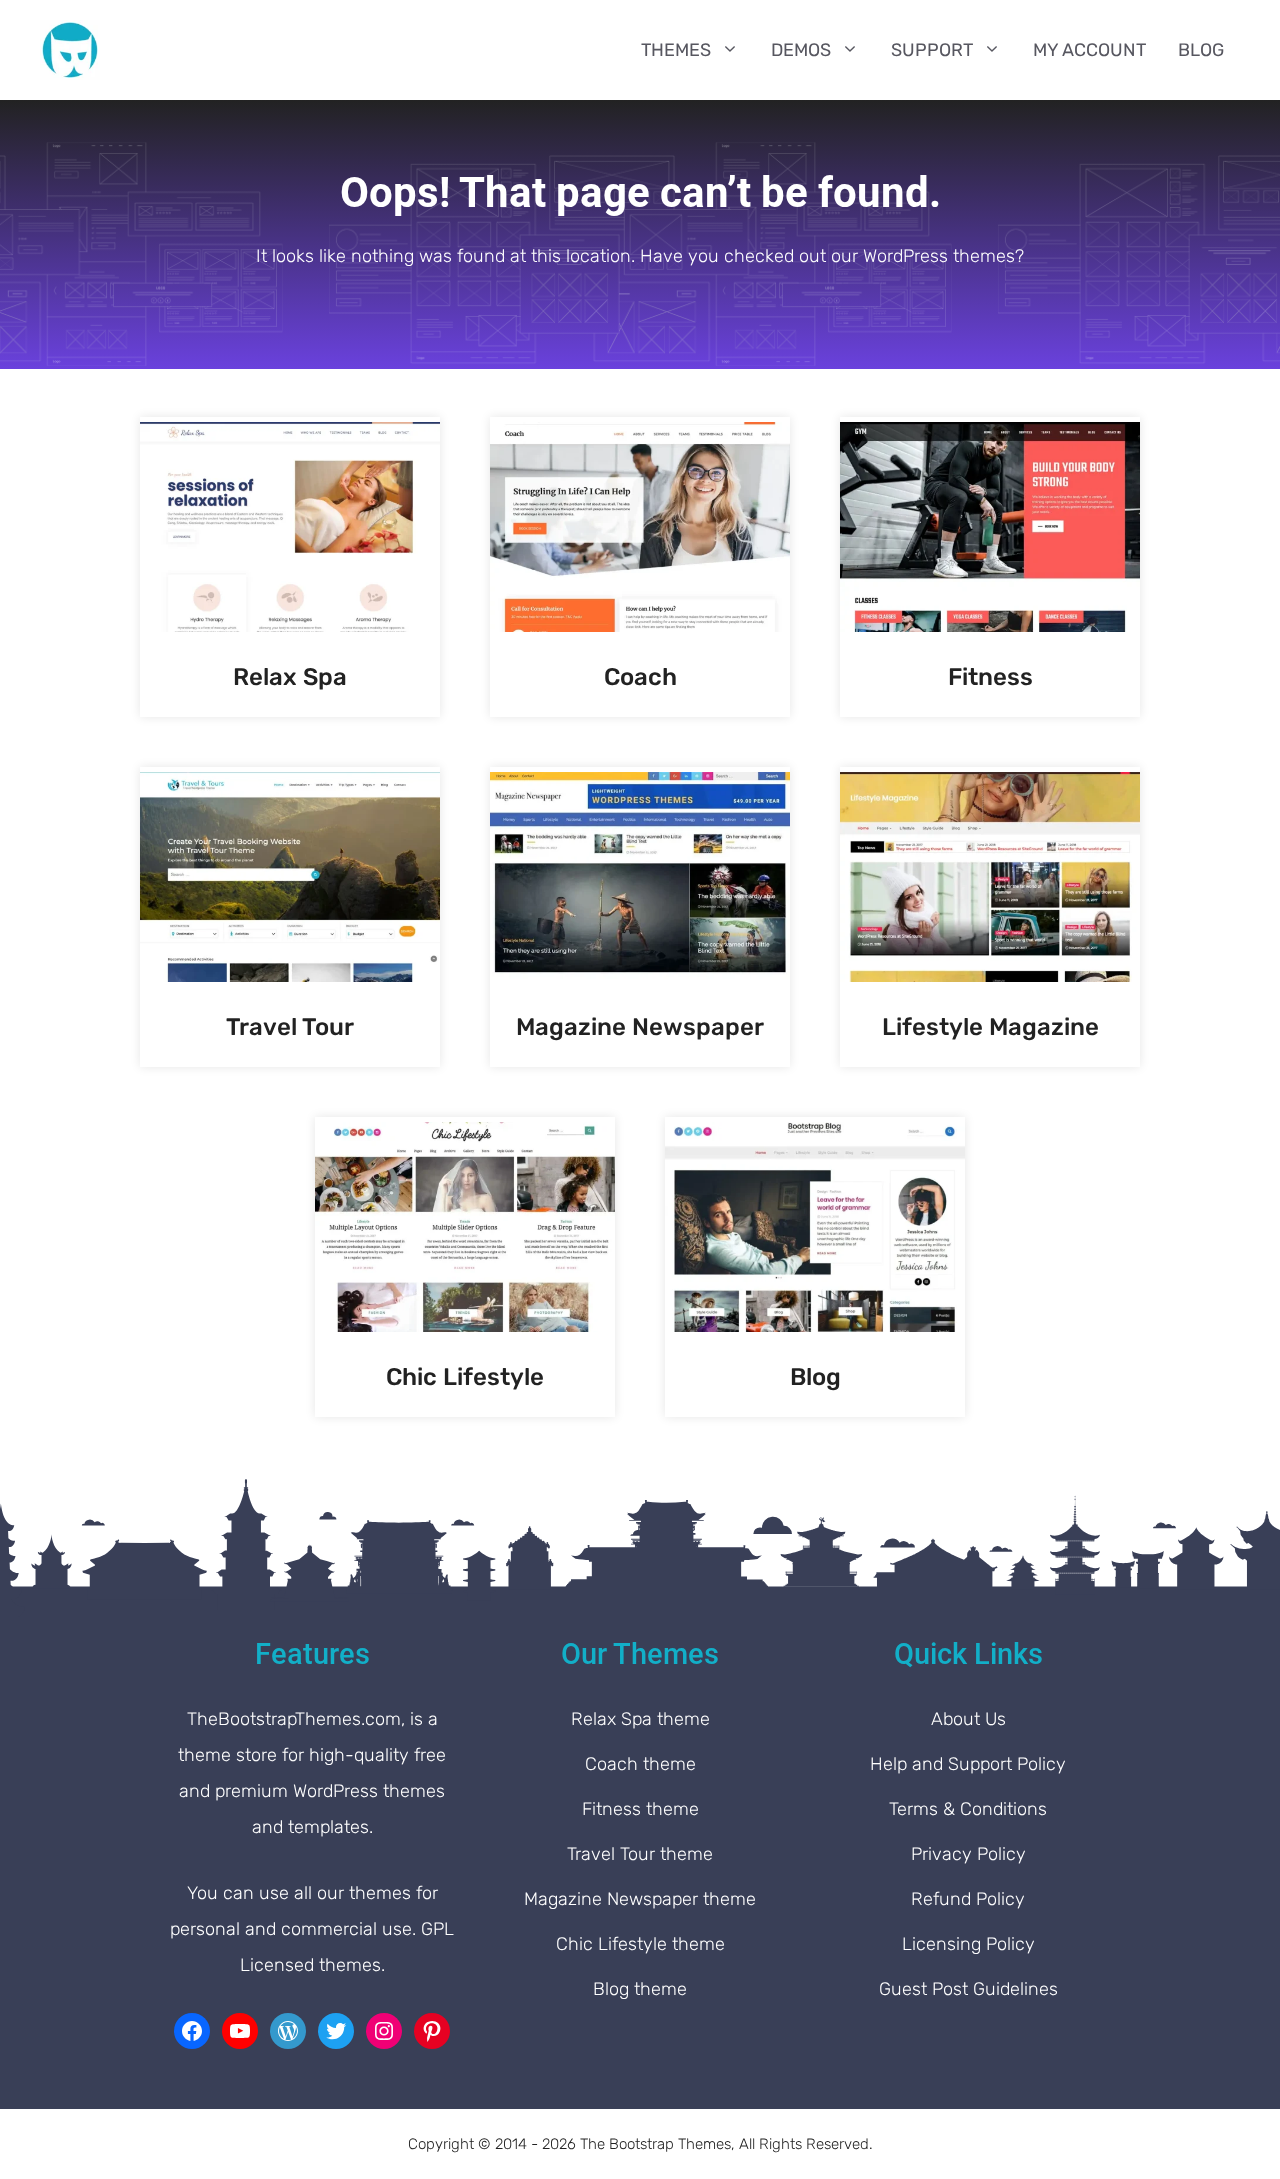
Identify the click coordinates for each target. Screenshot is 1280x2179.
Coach (640, 677)
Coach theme (640, 1764)
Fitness (990, 677)
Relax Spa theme (640, 1719)
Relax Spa (290, 677)
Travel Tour (290, 1027)
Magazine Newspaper (640, 1027)
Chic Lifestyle (465, 1377)
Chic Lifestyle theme (640, 1944)
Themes (676, 50)
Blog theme (640, 1989)
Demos (801, 50)
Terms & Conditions (968, 1809)
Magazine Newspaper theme (640, 1899)
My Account (1089, 50)
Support (932, 50)
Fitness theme (640, 1809)
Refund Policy (968, 1899)
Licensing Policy (968, 1944)
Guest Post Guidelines (968, 1989)
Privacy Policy (968, 1854)
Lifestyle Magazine (990, 1027)
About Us (968, 1719)
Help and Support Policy (968, 1764)
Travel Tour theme (640, 1854)
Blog (1201, 50)
